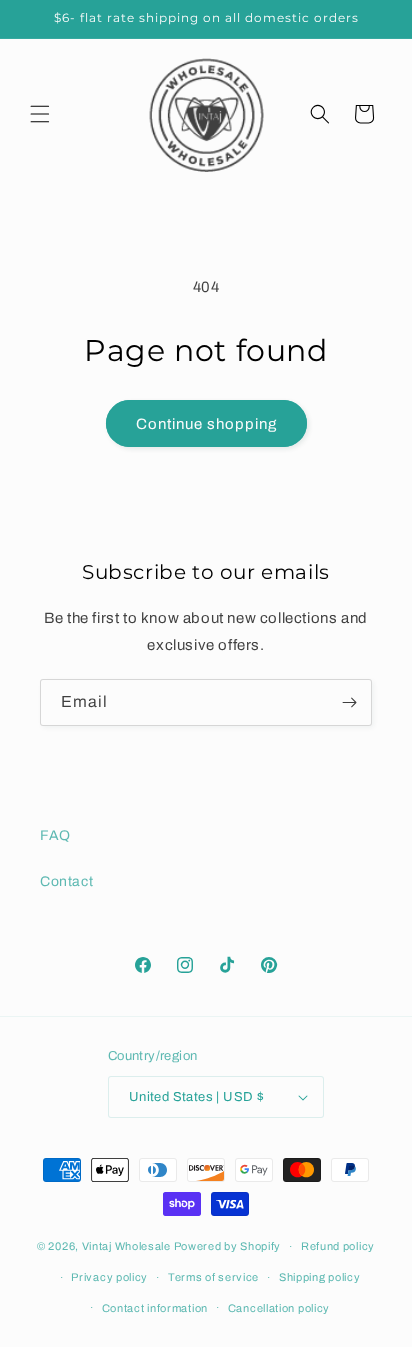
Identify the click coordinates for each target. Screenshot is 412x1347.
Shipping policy (320, 1277)
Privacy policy (109, 1277)
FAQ (55, 835)
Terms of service (213, 1277)
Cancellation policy (279, 1308)
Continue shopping (206, 424)
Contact (66, 881)
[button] (40, 114)
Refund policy (338, 1246)
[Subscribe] (349, 702)
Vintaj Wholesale (126, 1246)
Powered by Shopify (228, 1246)
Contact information (155, 1308)
